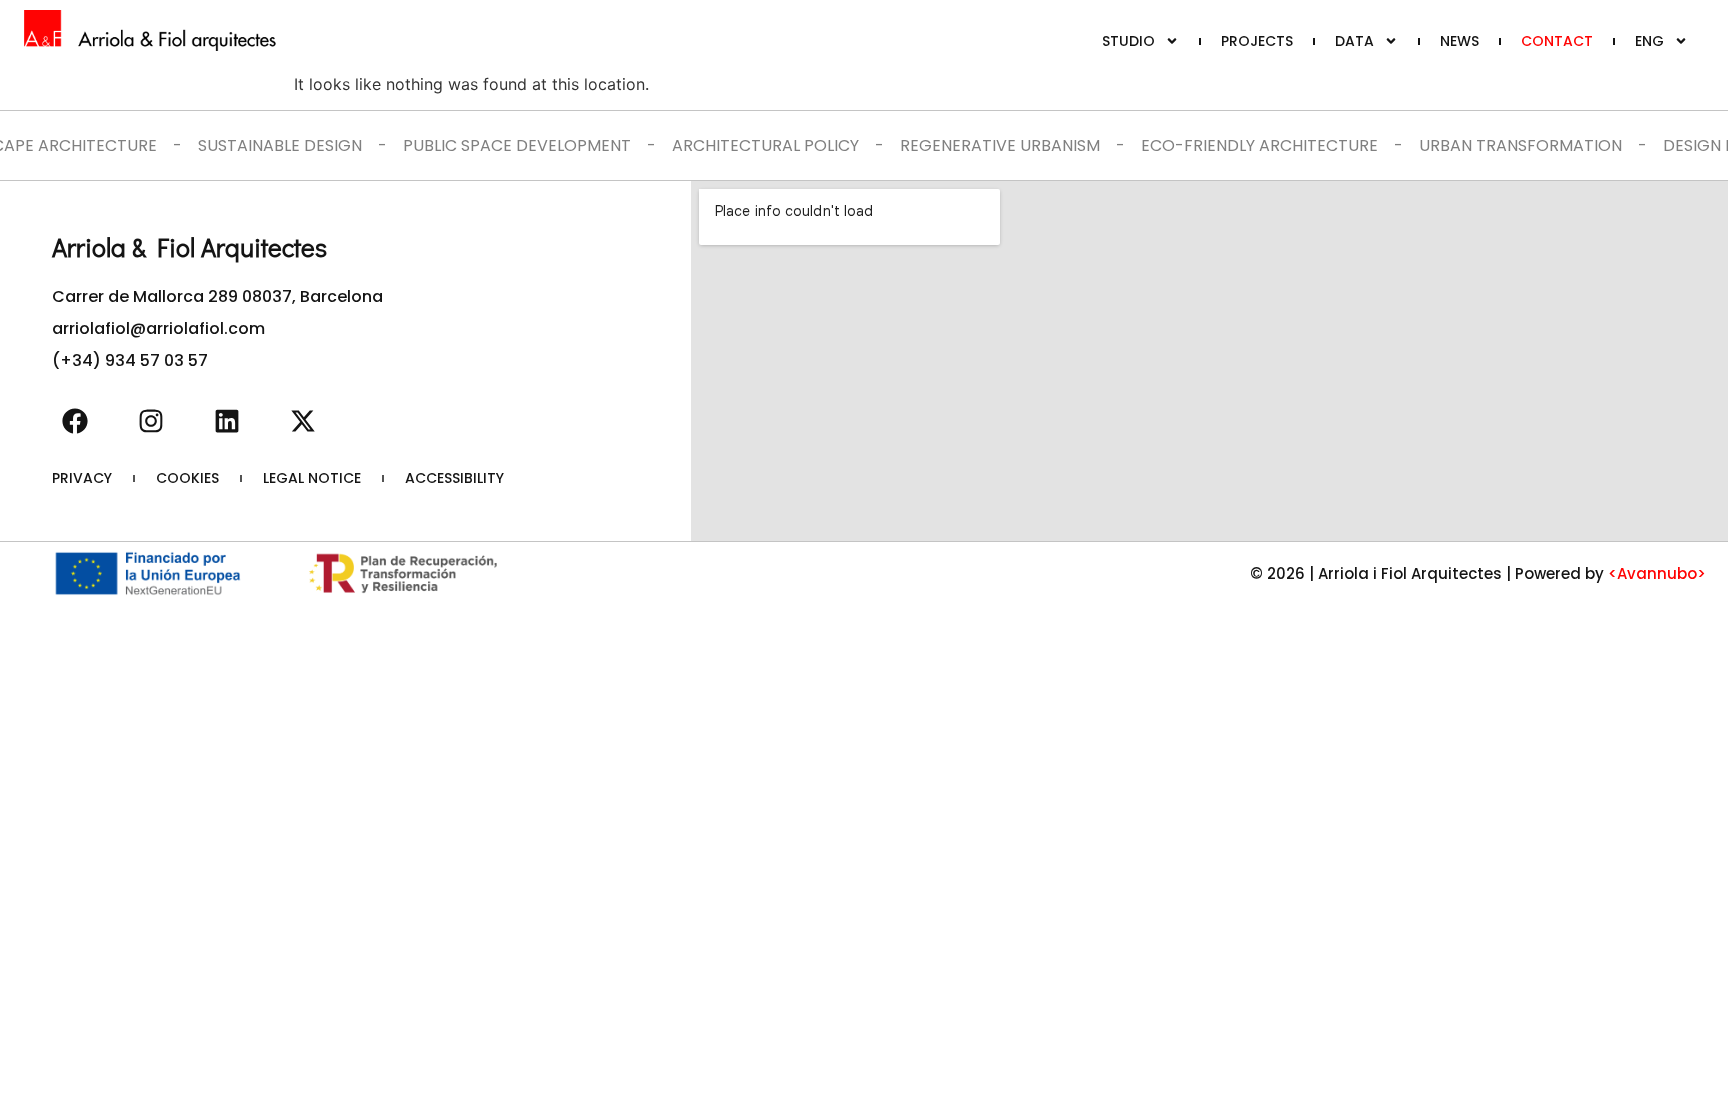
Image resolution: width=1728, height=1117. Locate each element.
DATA (1354, 41)
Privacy (82, 478)
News (1459, 41)
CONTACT (1557, 41)
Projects (1257, 41)
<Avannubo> (1657, 573)
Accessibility (454, 478)
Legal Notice (312, 478)
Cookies (187, 478)
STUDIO (1128, 41)
